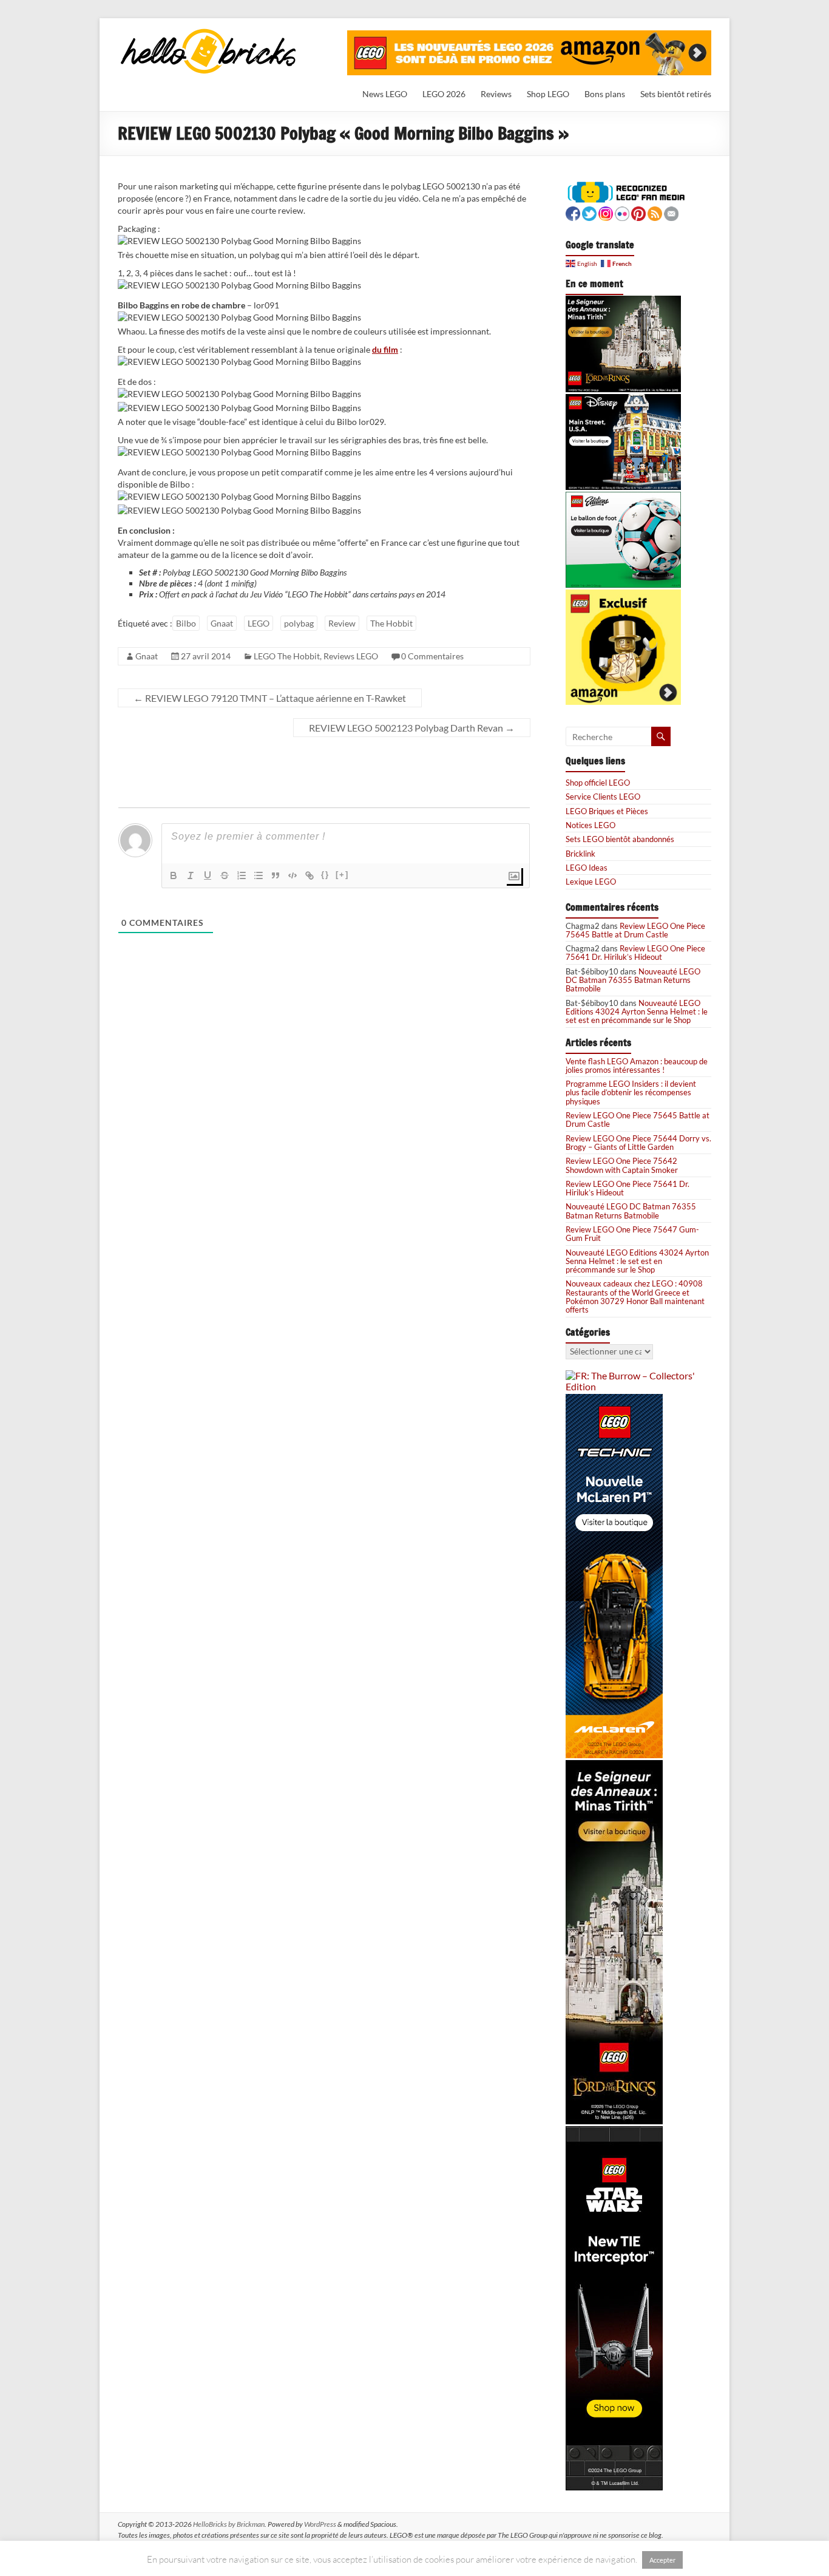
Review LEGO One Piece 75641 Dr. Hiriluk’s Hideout (635, 953)
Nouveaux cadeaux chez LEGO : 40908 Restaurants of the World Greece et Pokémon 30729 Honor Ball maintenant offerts (635, 1296)
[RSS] (655, 212)
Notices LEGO (590, 825)
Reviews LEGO (351, 656)
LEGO (259, 623)
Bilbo (186, 623)
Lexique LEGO (591, 882)
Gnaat (222, 623)
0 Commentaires (432, 656)
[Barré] (225, 875)
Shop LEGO (548, 94)
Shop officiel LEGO (598, 783)
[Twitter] (589, 212)
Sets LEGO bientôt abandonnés (620, 839)
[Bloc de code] (293, 875)
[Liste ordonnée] (242, 875)
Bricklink (580, 854)
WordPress (320, 2524)
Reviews (496, 94)
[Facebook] (573, 212)
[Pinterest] (638, 212)
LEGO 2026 (444, 94)
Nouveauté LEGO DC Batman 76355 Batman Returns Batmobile (633, 980)
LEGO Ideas (587, 868)
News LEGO (385, 94)
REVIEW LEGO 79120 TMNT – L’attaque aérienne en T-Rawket (270, 698)
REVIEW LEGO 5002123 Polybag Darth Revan (412, 728)
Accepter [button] (662, 2560)
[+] (342, 875)
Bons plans (605, 94)
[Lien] (310, 875)
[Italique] (191, 875)
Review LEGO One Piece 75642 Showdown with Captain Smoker (622, 1165)
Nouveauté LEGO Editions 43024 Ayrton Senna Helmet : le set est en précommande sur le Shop (637, 1012)
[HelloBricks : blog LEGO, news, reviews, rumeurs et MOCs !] (209, 32)
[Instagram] (606, 212)
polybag (299, 623)
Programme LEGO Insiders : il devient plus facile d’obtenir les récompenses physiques (631, 1093)
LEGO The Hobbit (287, 656)
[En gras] (174, 875)
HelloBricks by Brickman (229, 2524)
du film (385, 349)
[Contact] (671, 212)
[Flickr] (622, 212)
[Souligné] (208, 875)
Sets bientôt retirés (676, 94)
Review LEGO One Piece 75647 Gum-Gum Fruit (632, 1234)
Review (342, 623)
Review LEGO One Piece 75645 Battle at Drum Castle (635, 930)
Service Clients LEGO (603, 797)
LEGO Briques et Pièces (607, 811)
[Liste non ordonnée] (259, 875)
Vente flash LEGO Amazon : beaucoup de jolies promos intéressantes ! (637, 1065)
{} (325, 875)
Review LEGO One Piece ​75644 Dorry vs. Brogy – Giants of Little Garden (638, 1143)
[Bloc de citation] (276, 875)
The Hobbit (391, 623)
